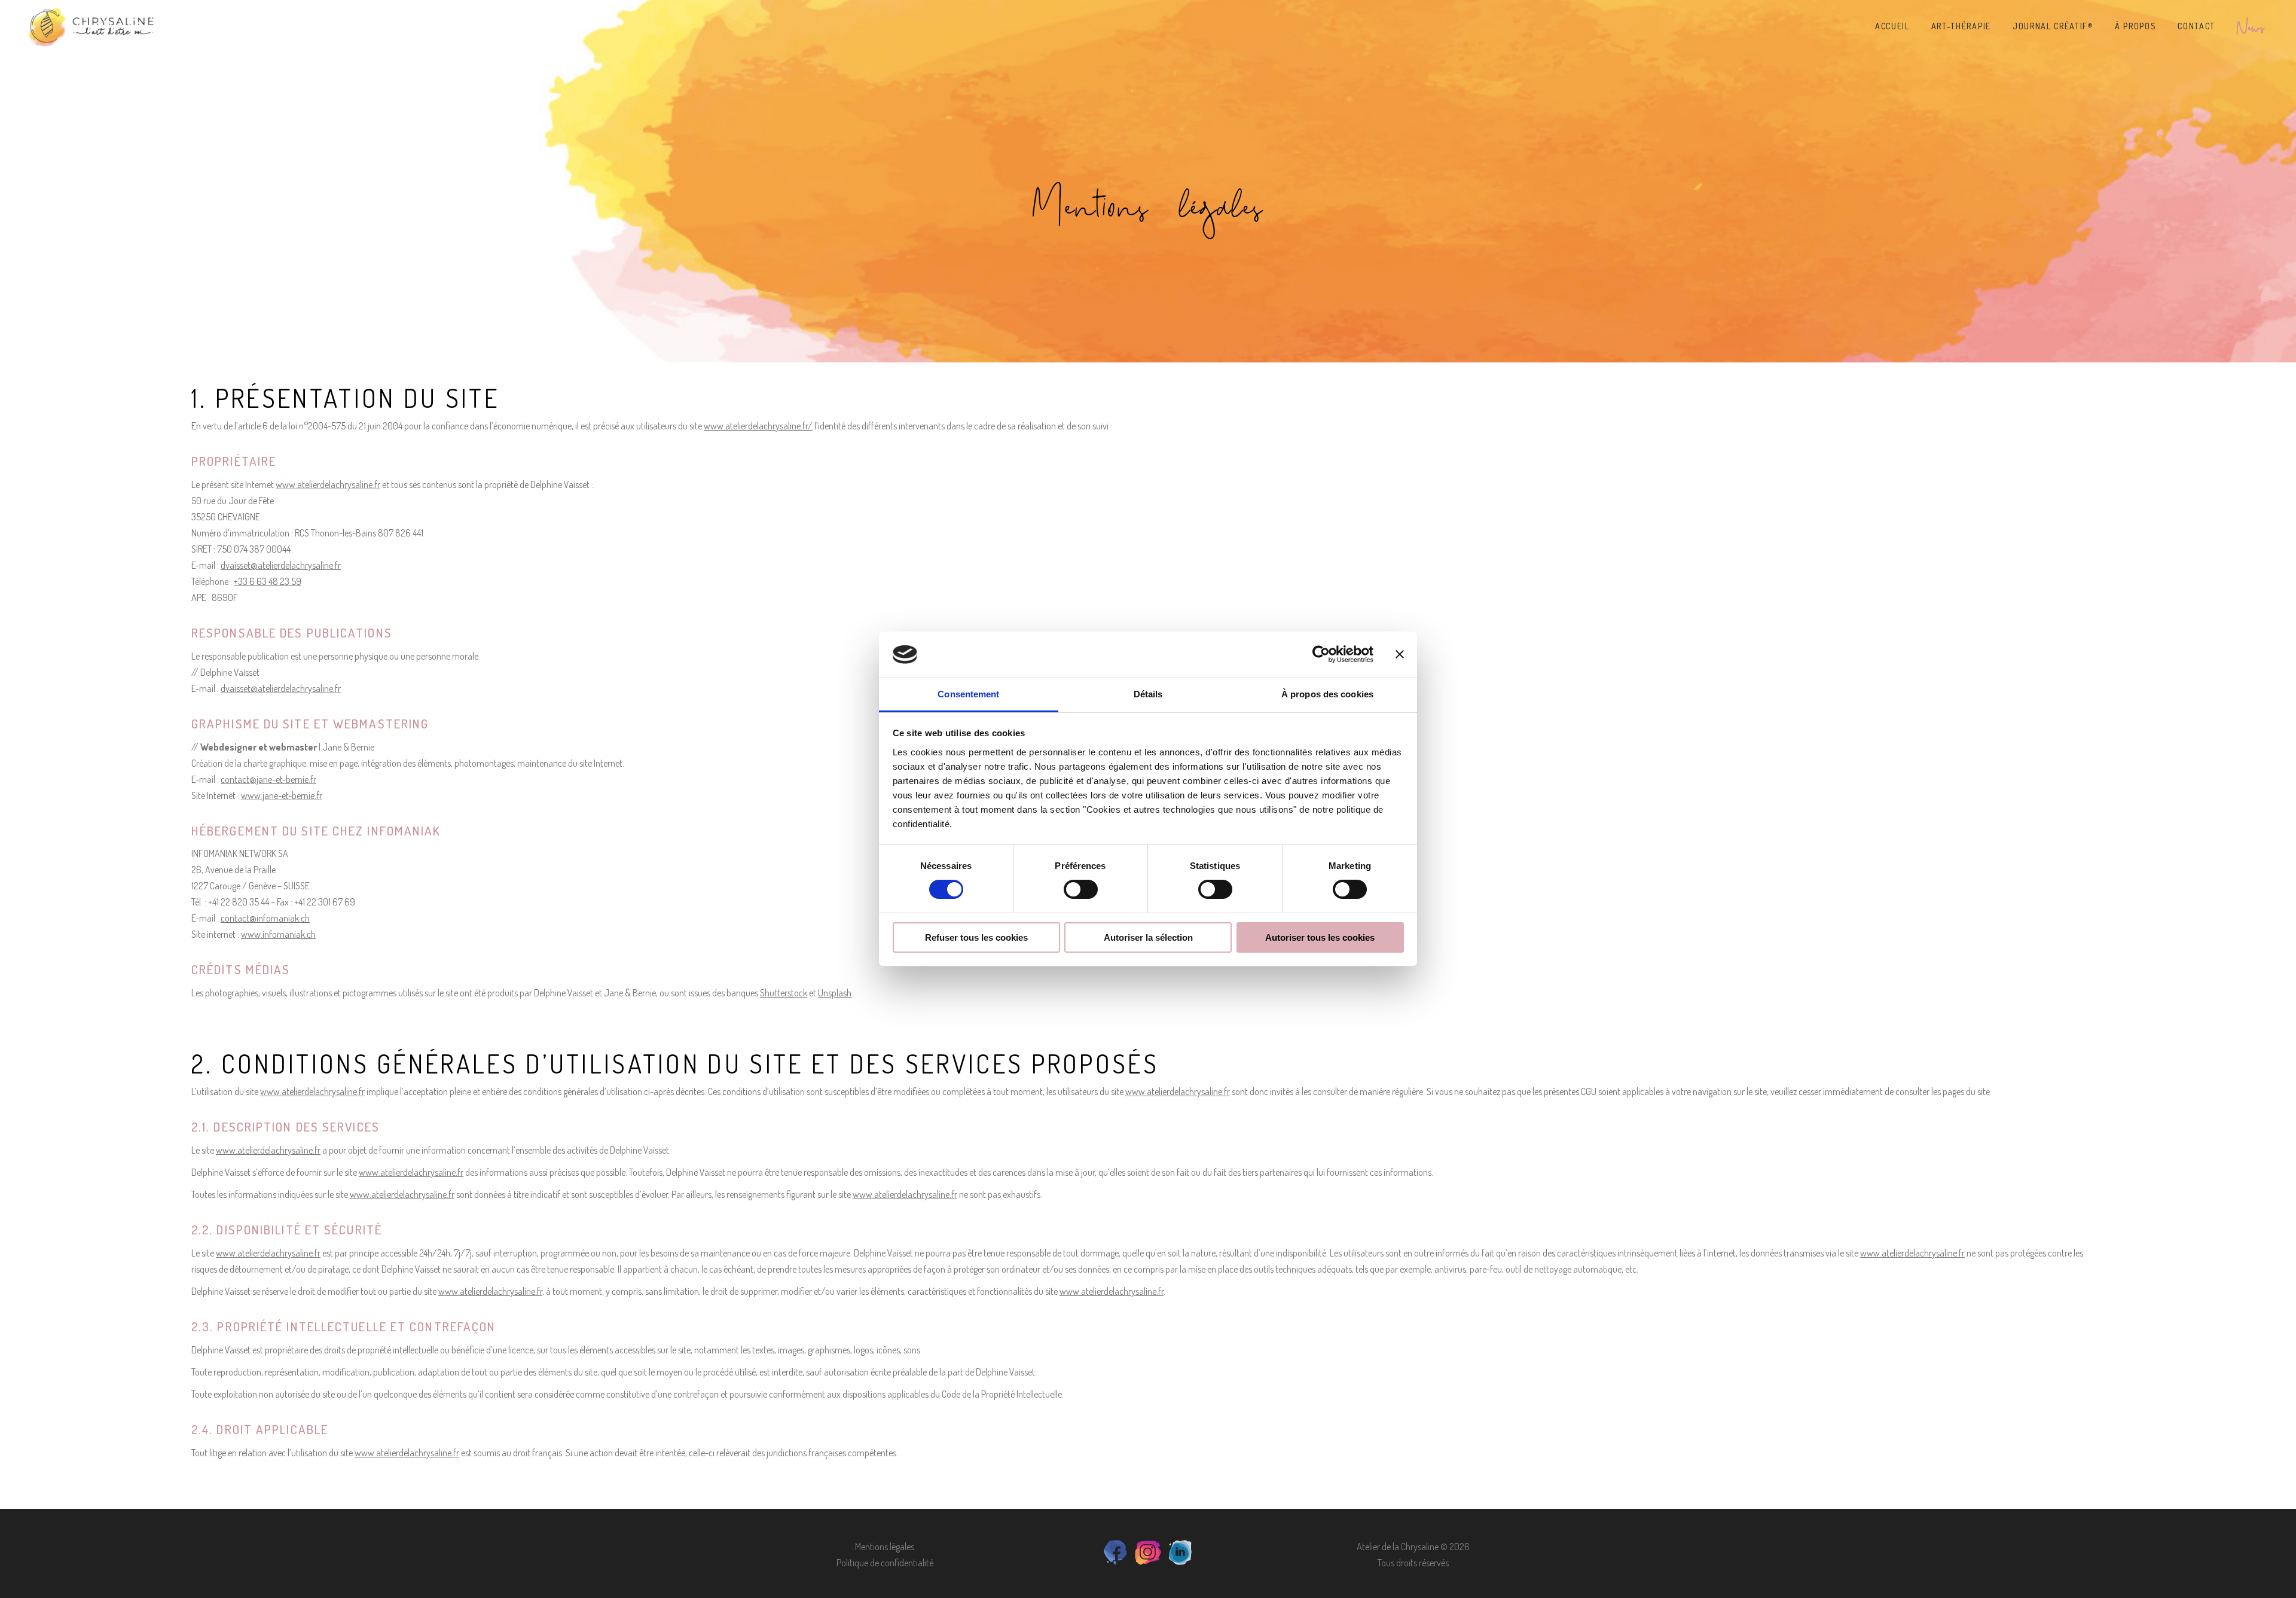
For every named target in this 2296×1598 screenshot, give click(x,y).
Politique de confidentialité (885, 1563)
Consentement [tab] (968, 694)
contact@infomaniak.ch (265, 918)
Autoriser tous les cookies (1320, 937)
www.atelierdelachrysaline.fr (328, 484)
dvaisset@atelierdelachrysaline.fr (281, 565)
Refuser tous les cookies (976, 937)
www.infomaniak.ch (278, 934)
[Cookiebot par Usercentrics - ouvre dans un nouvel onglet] (1321, 654)
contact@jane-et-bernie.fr (268, 779)
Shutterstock (784, 993)
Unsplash (835, 993)
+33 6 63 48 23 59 (268, 581)
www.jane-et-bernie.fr (282, 795)
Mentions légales (885, 1547)
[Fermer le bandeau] (1400, 654)
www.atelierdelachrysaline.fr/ (758, 426)
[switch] (1081, 889)
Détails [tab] (1148, 694)
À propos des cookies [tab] (1327, 694)
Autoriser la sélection (1148, 937)
